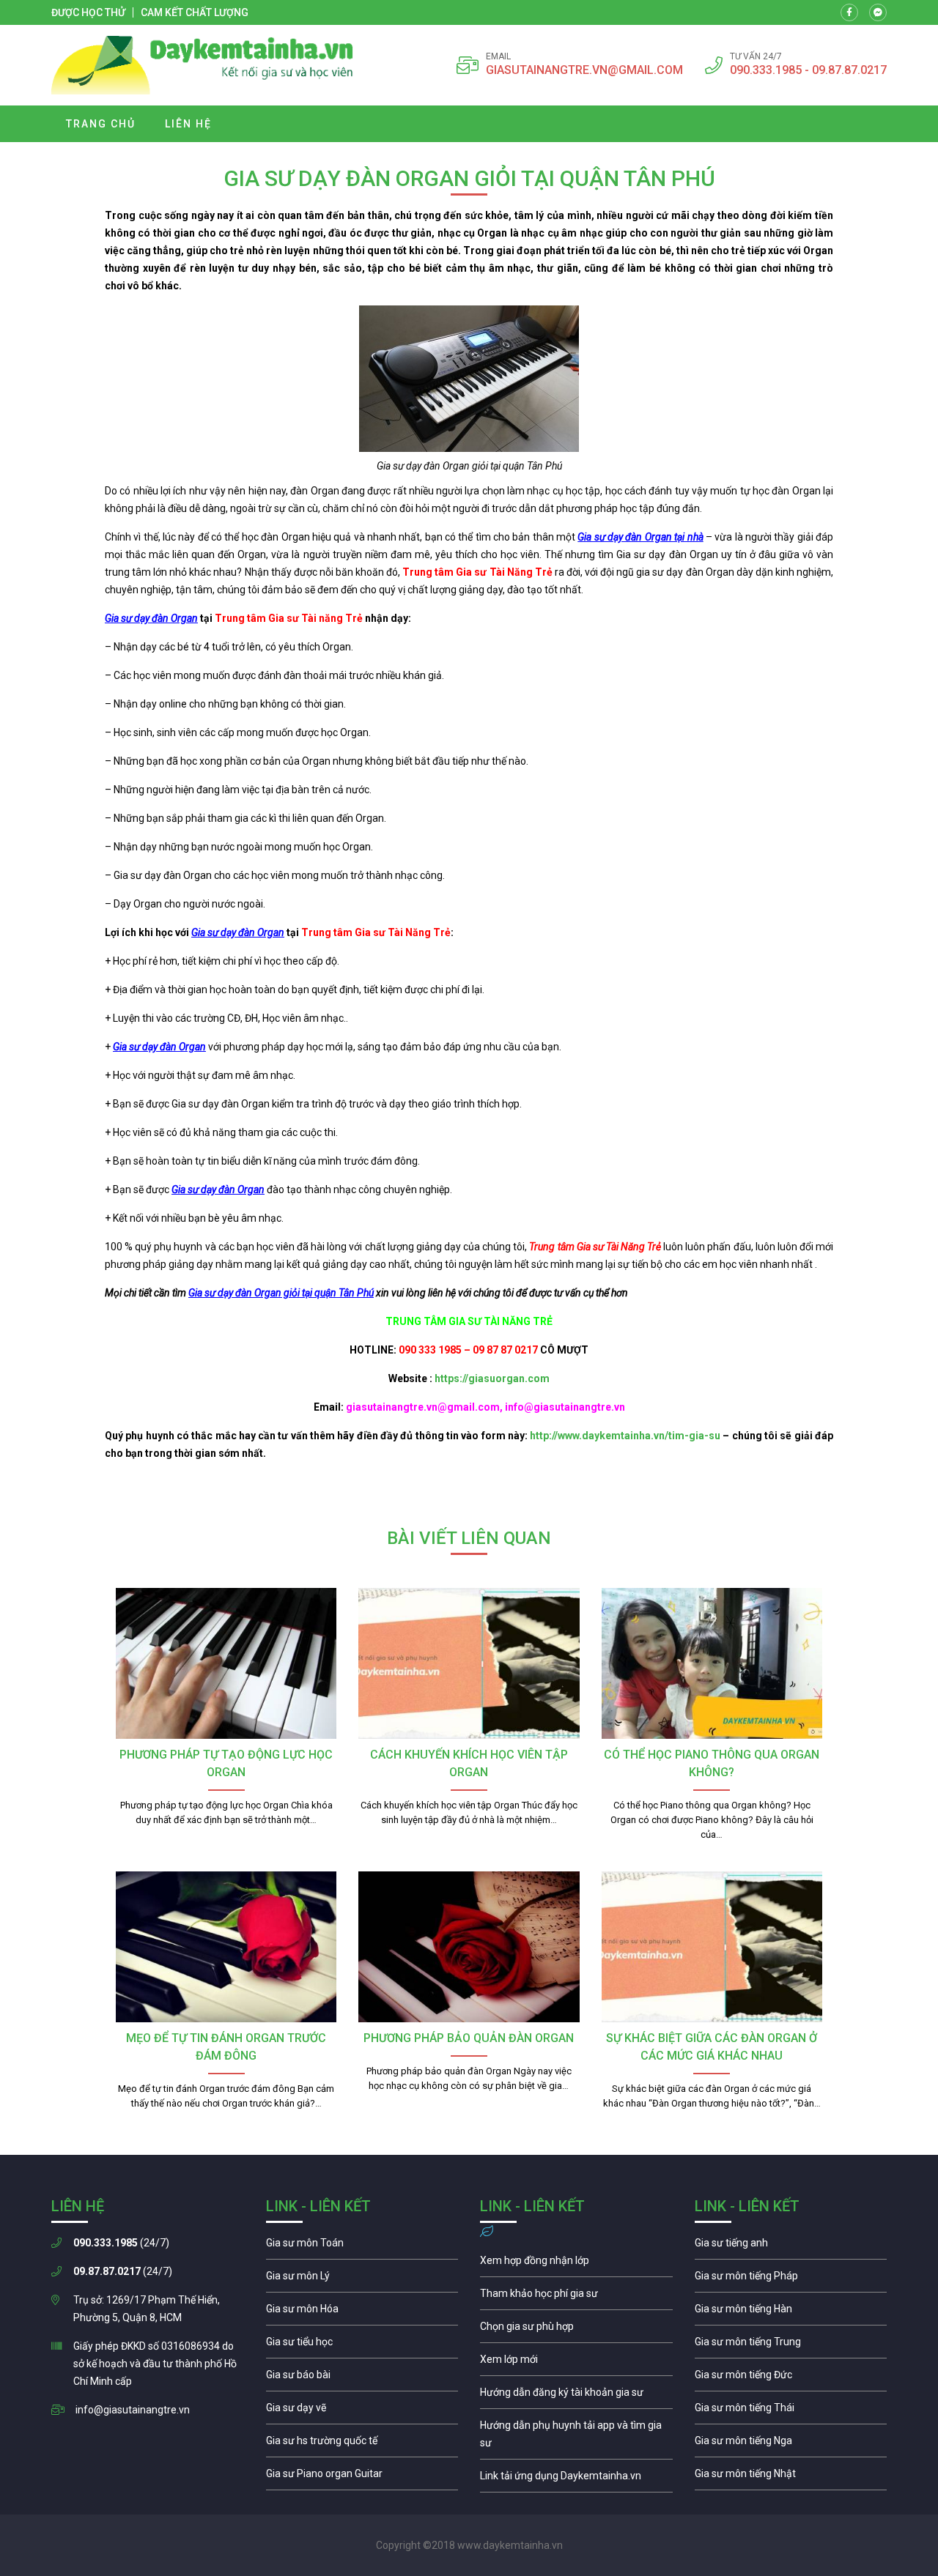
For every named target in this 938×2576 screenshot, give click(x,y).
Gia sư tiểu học (362, 2345)
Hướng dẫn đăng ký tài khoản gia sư (576, 2396)
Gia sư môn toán (362, 2246)
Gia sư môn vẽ (362, 2411)
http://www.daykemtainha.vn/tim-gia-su (625, 1436)
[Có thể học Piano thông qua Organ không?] (712, 1663)
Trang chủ (101, 124)
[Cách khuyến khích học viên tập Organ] (469, 1663)
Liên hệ (188, 124)
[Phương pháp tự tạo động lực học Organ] (226, 1663)
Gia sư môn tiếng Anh (791, 2246)
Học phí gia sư (576, 2297)
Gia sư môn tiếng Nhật (791, 2477)
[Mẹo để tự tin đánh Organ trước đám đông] (226, 1947)
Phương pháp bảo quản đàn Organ (469, 2038)
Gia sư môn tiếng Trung (791, 2345)
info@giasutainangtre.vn (133, 2410)
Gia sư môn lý (362, 2279)
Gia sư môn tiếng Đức (791, 2378)
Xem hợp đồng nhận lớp (576, 2264)
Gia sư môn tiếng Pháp (791, 2279)
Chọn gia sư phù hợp (576, 2330)
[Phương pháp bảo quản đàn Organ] (469, 1947)
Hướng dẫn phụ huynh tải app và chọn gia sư (576, 2438)
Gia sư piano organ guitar (362, 2477)
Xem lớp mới (576, 2363)
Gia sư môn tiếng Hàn (791, 2312)
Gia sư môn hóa (362, 2312)
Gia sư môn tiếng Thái (791, 2411)
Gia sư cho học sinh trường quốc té (362, 2444)
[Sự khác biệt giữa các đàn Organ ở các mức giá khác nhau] (712, 1947)
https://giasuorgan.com (492, 1378)
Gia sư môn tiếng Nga (576, 2479)
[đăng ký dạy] (202, 65)
